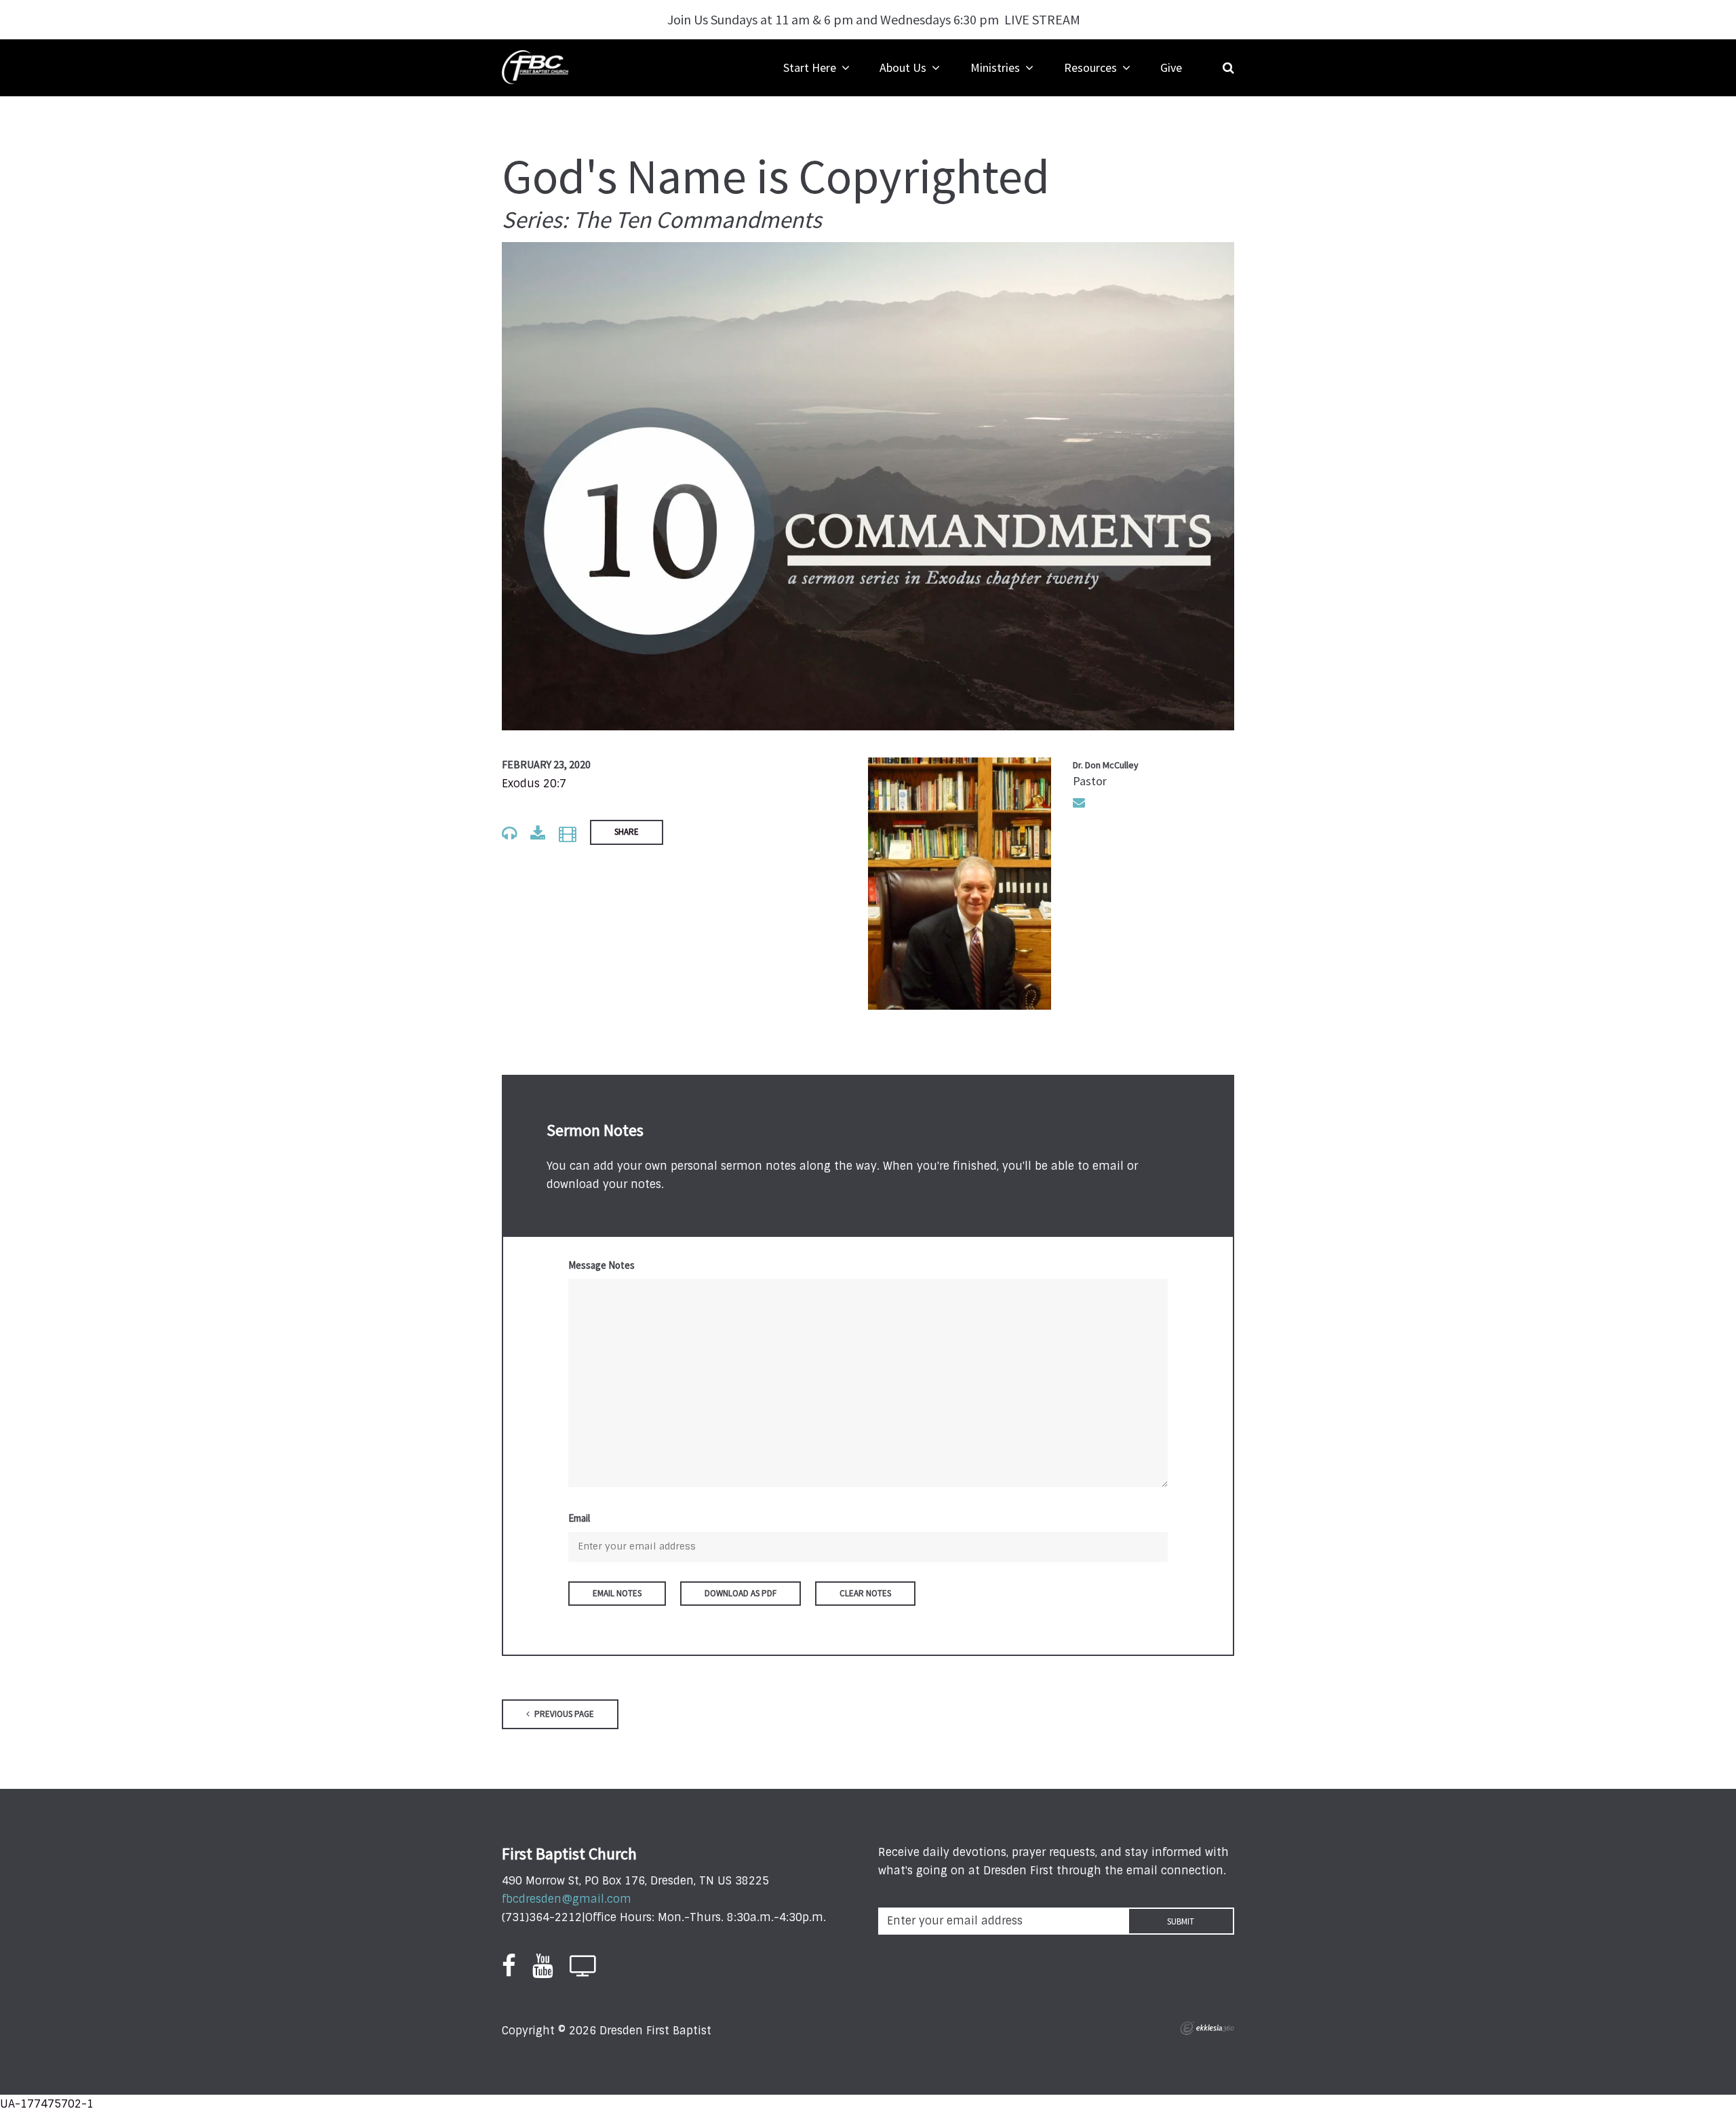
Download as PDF (741, 1593)
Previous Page (563, 1714)
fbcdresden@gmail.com (567, 1899)
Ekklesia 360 (1207, 2028)
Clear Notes (865, 1593)
